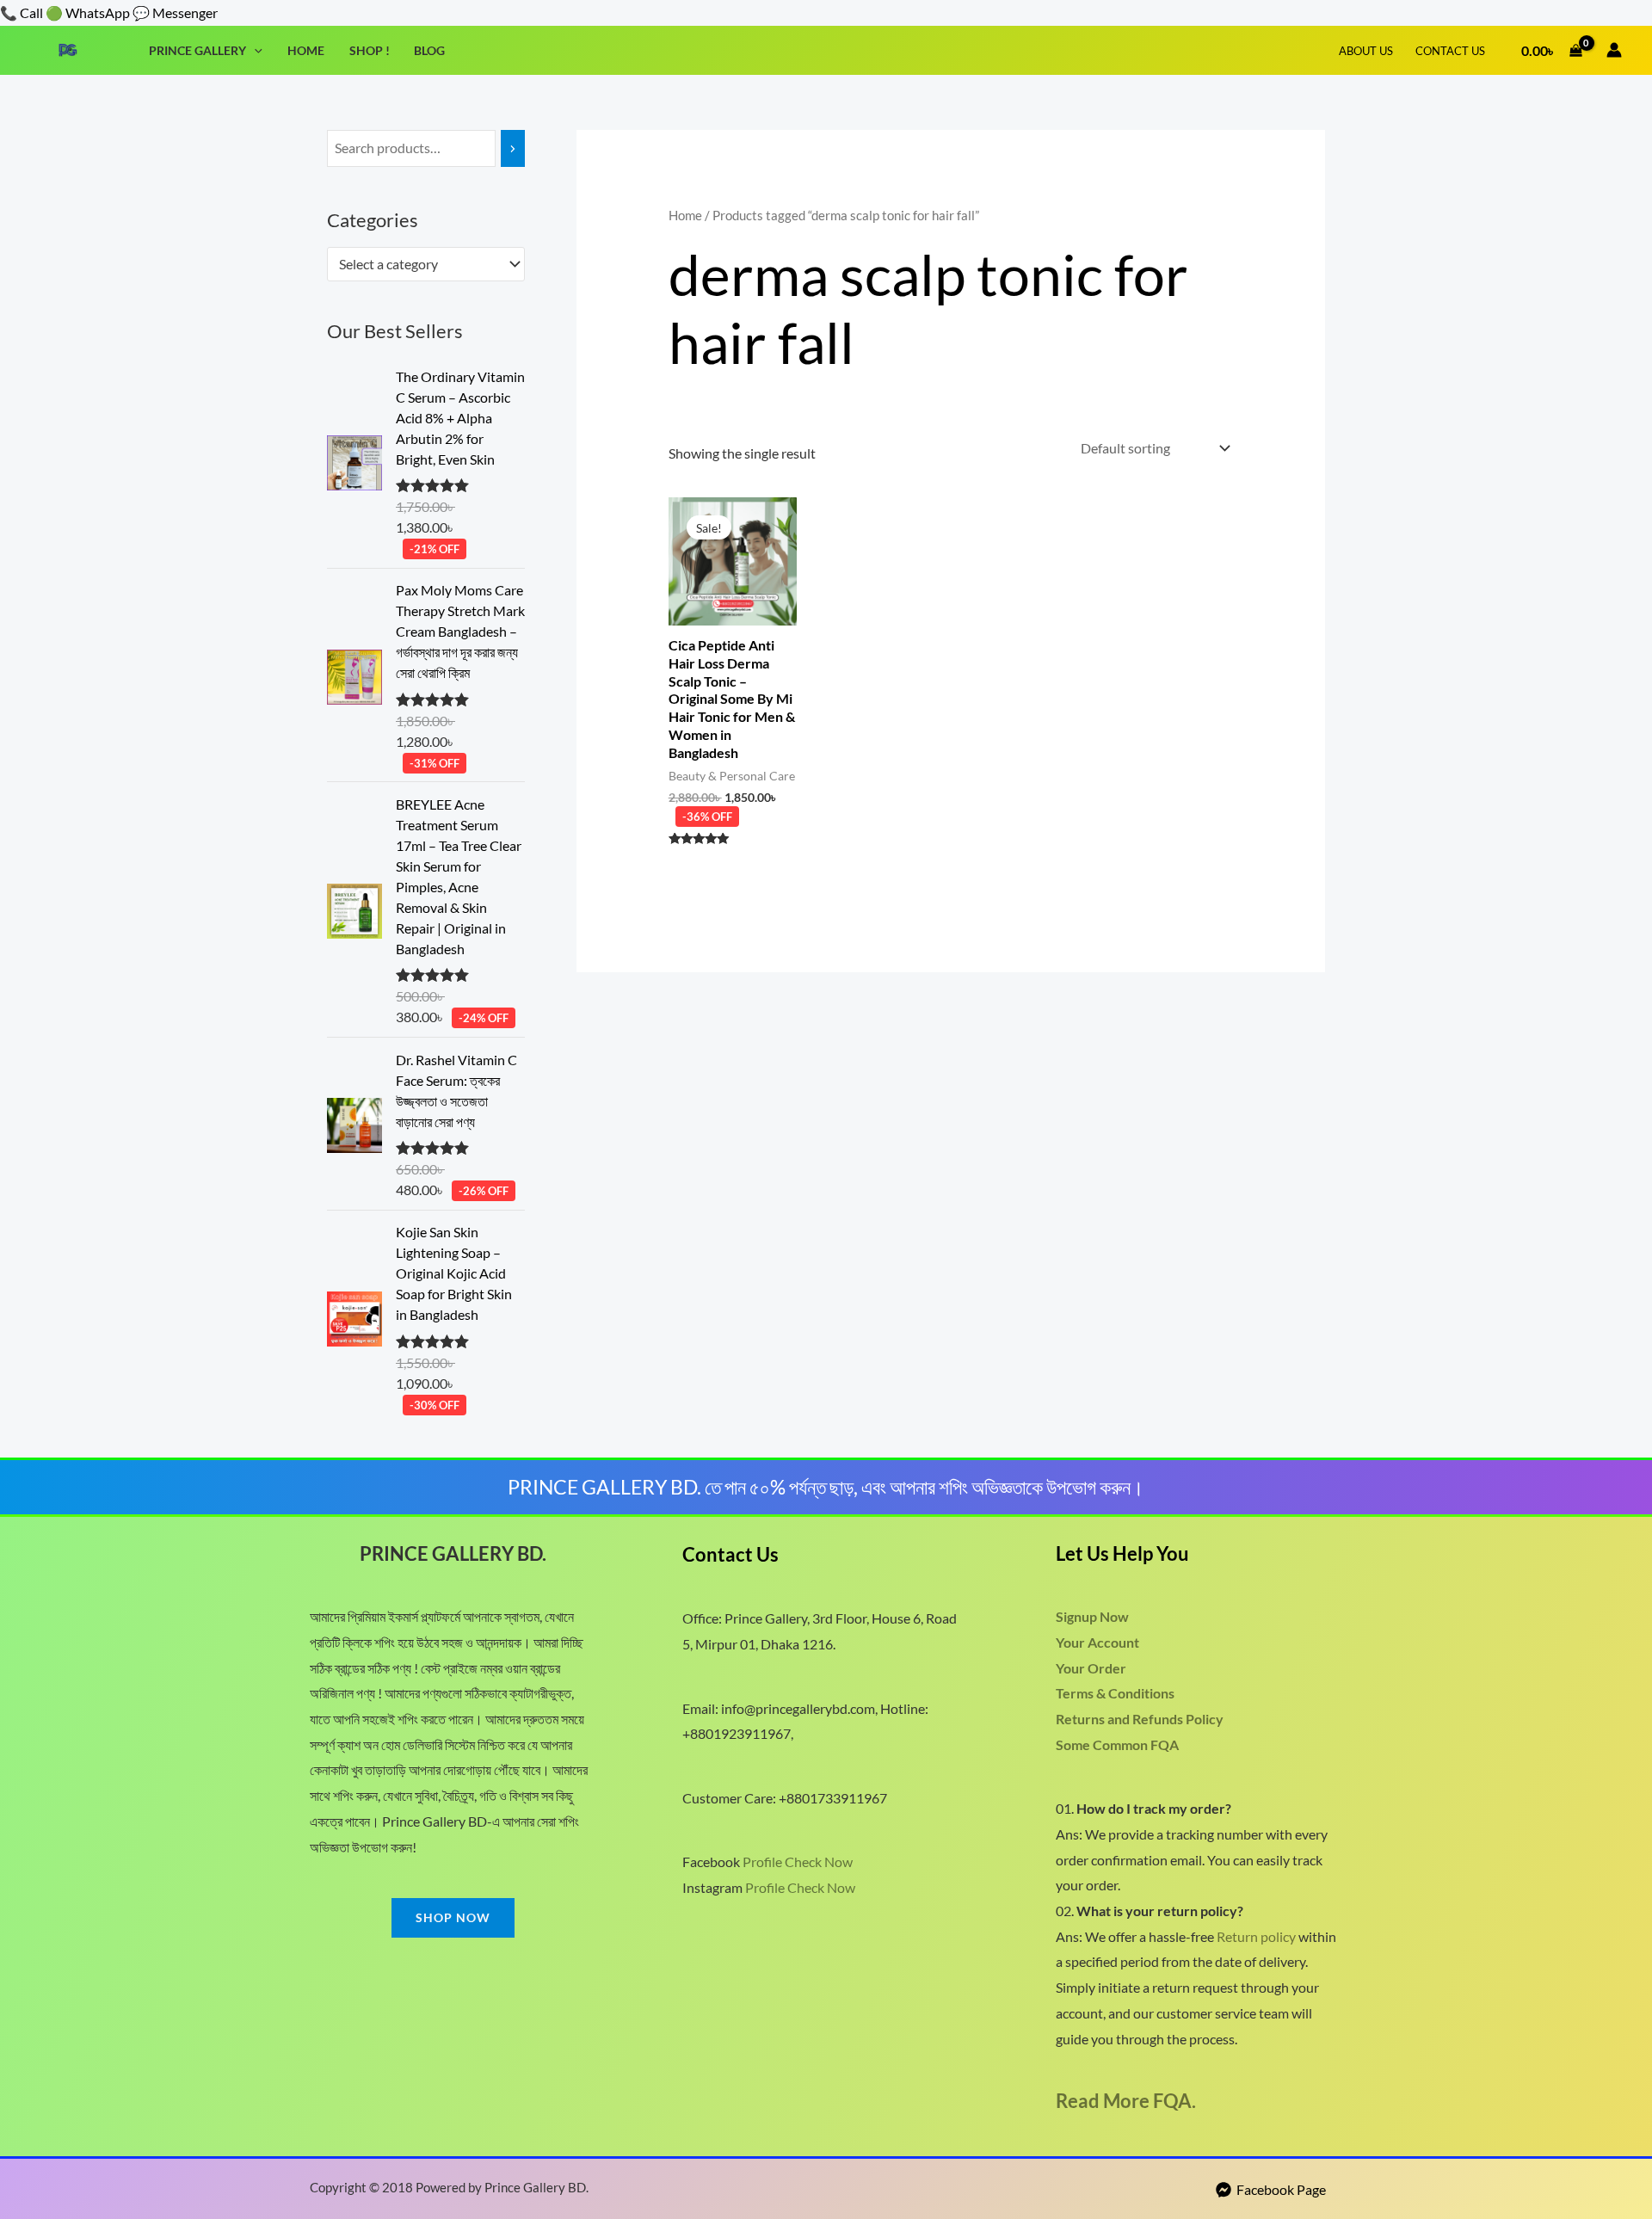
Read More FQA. (1126, 2101)
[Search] (513, 148)
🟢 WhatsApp (88, 12)
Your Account (1097, 1642)
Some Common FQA (1117, 1744)
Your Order (1091, 1668)
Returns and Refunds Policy (1140, 1719)
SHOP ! (370, 50)
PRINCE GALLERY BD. (453, 1553)
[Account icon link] (1614, 50)
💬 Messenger (175, 12)
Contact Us (1450, 51)
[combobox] (426, 264)
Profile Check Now (798, 1861)
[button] (254, 50)
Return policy (1256, 1936)
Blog (429, 50)
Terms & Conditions (1115, 1693)
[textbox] (418, 264)
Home (306, 50)
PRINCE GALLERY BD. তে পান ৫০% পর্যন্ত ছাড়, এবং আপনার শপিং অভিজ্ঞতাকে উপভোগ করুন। (826, 1487)
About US (1366, 51)
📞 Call (22, 12)
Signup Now (1092, 1616)
